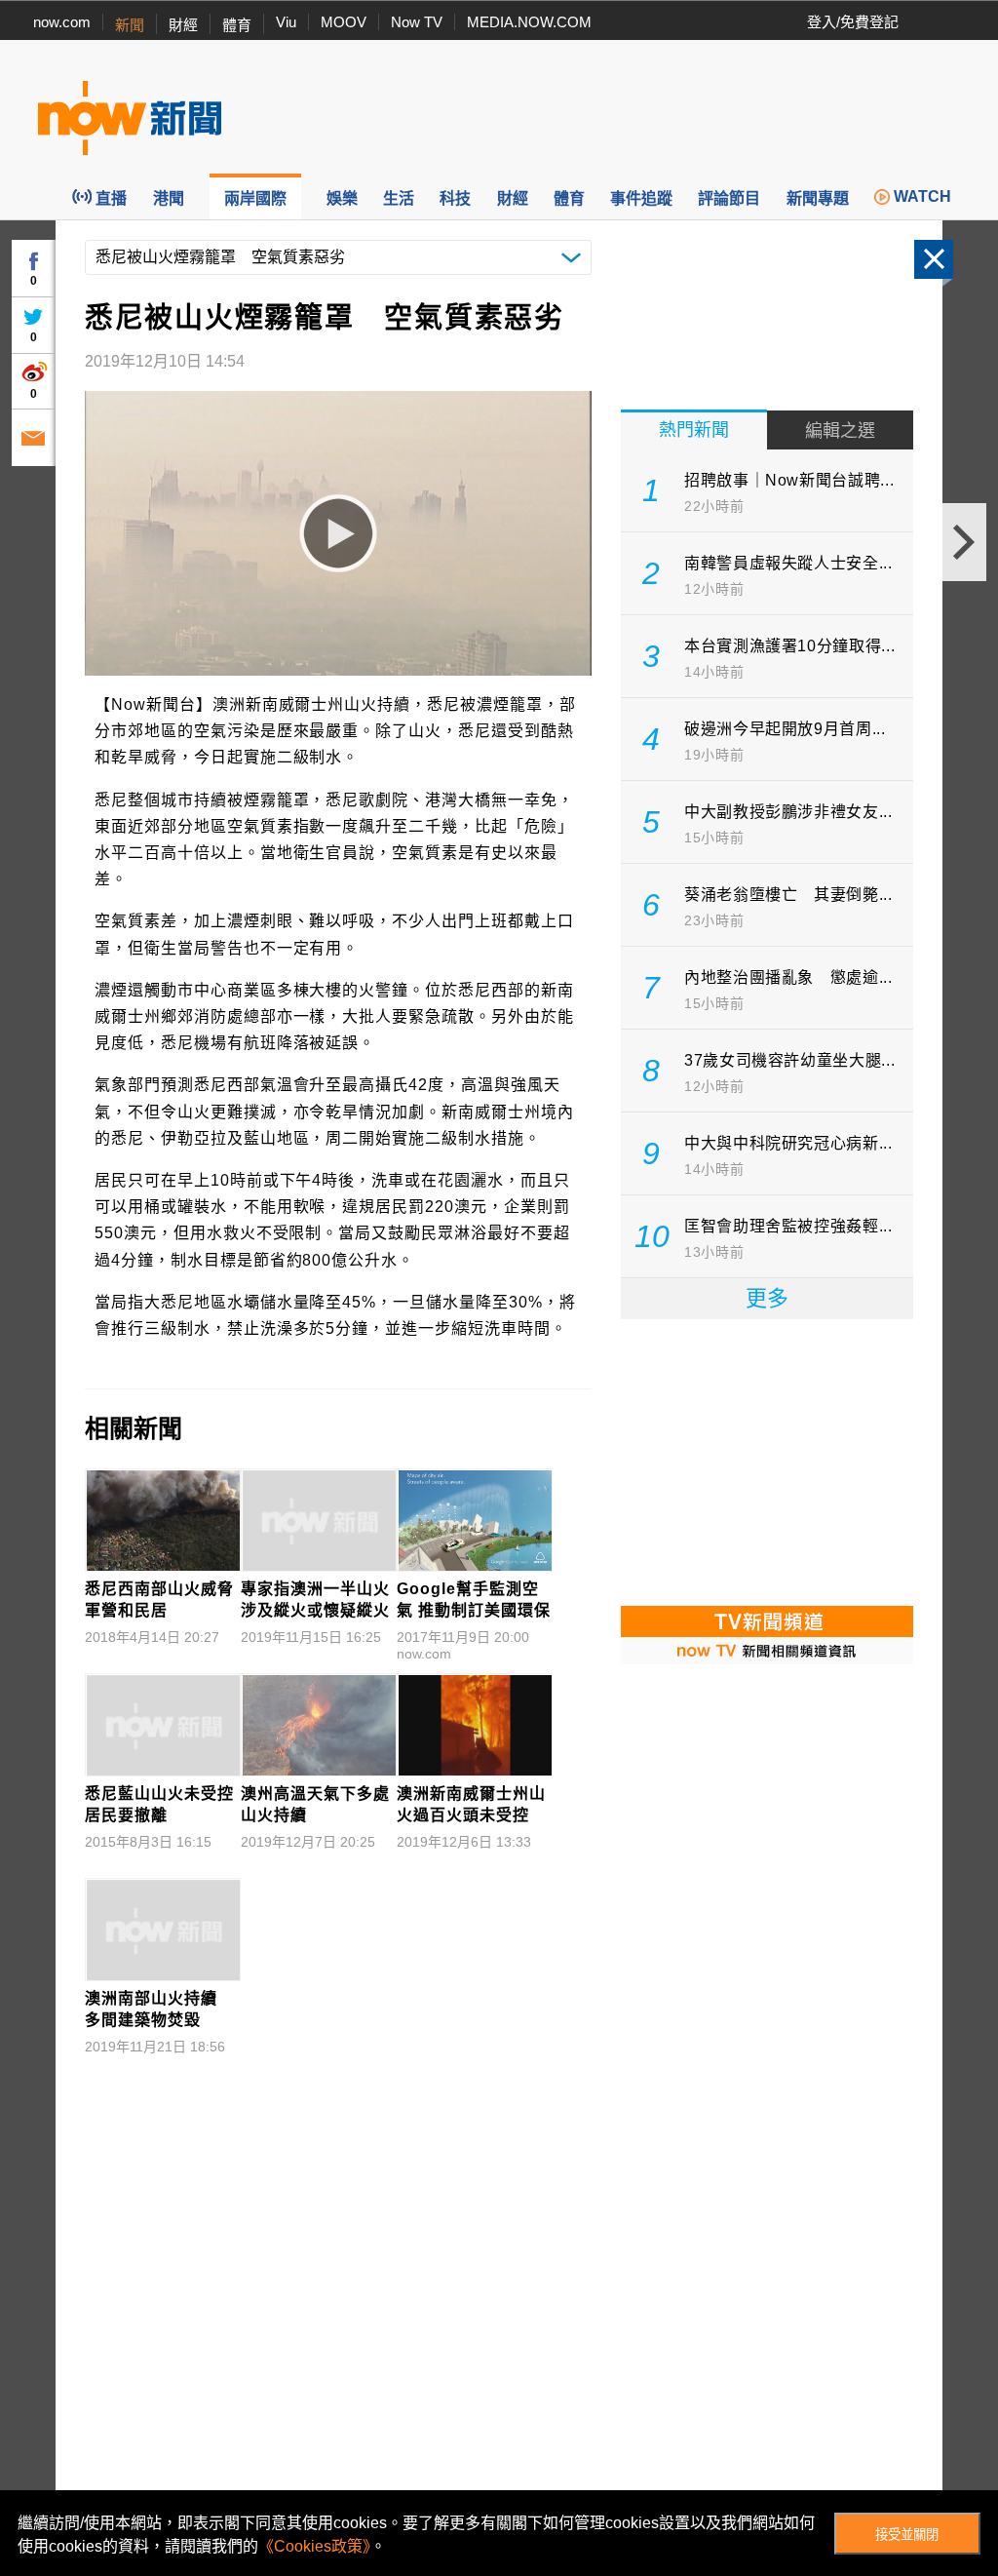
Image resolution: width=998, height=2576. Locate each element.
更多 (767, 1298)
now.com (62, 22)
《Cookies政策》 (314, 2546)
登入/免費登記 (853, 22)
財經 (183, 25)
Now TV (417, 22)
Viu (286, 22)
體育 (237, 25)
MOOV (344, 22)
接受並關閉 (907, 2535)
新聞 (130, 25)
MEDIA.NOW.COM (529, 22)
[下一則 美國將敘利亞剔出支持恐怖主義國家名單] (964, 542)
